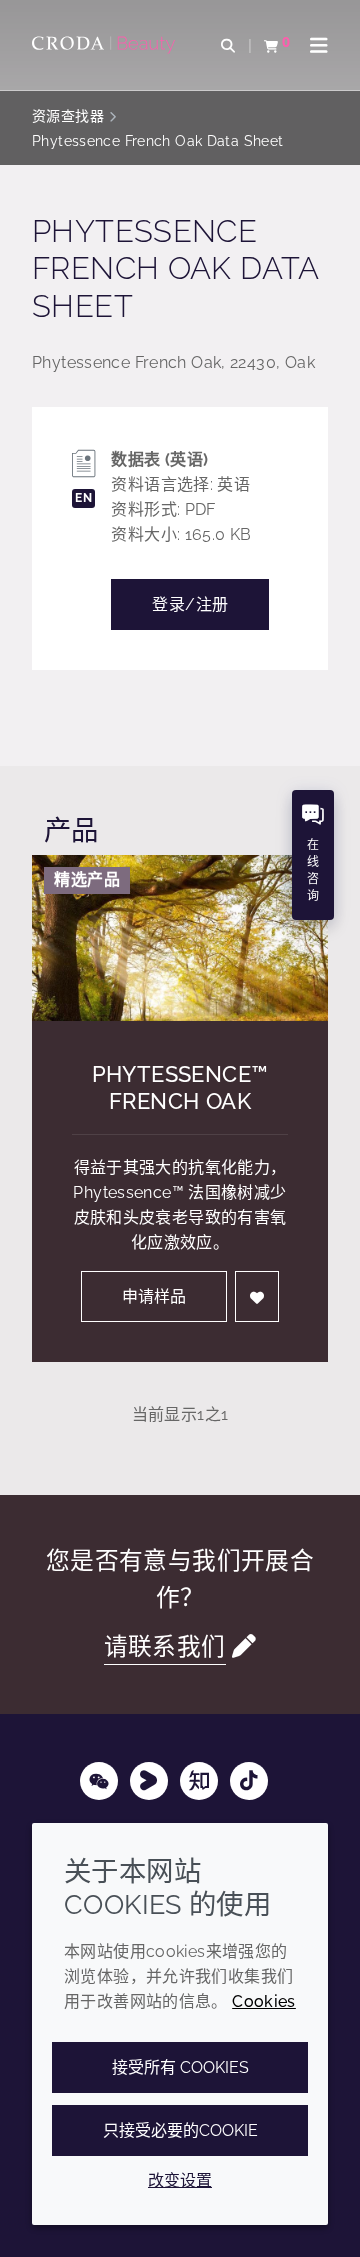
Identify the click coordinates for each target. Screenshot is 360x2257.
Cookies (264, 2001)
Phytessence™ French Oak (180, 1087)
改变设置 (180, 2180)
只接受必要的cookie (180, 2130)
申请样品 (154, 1296)
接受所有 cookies (180, 2067)
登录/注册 (190, 604)
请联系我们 (165, 1647)
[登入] (257, 1296)
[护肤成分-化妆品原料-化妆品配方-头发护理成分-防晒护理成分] (106, 45)
